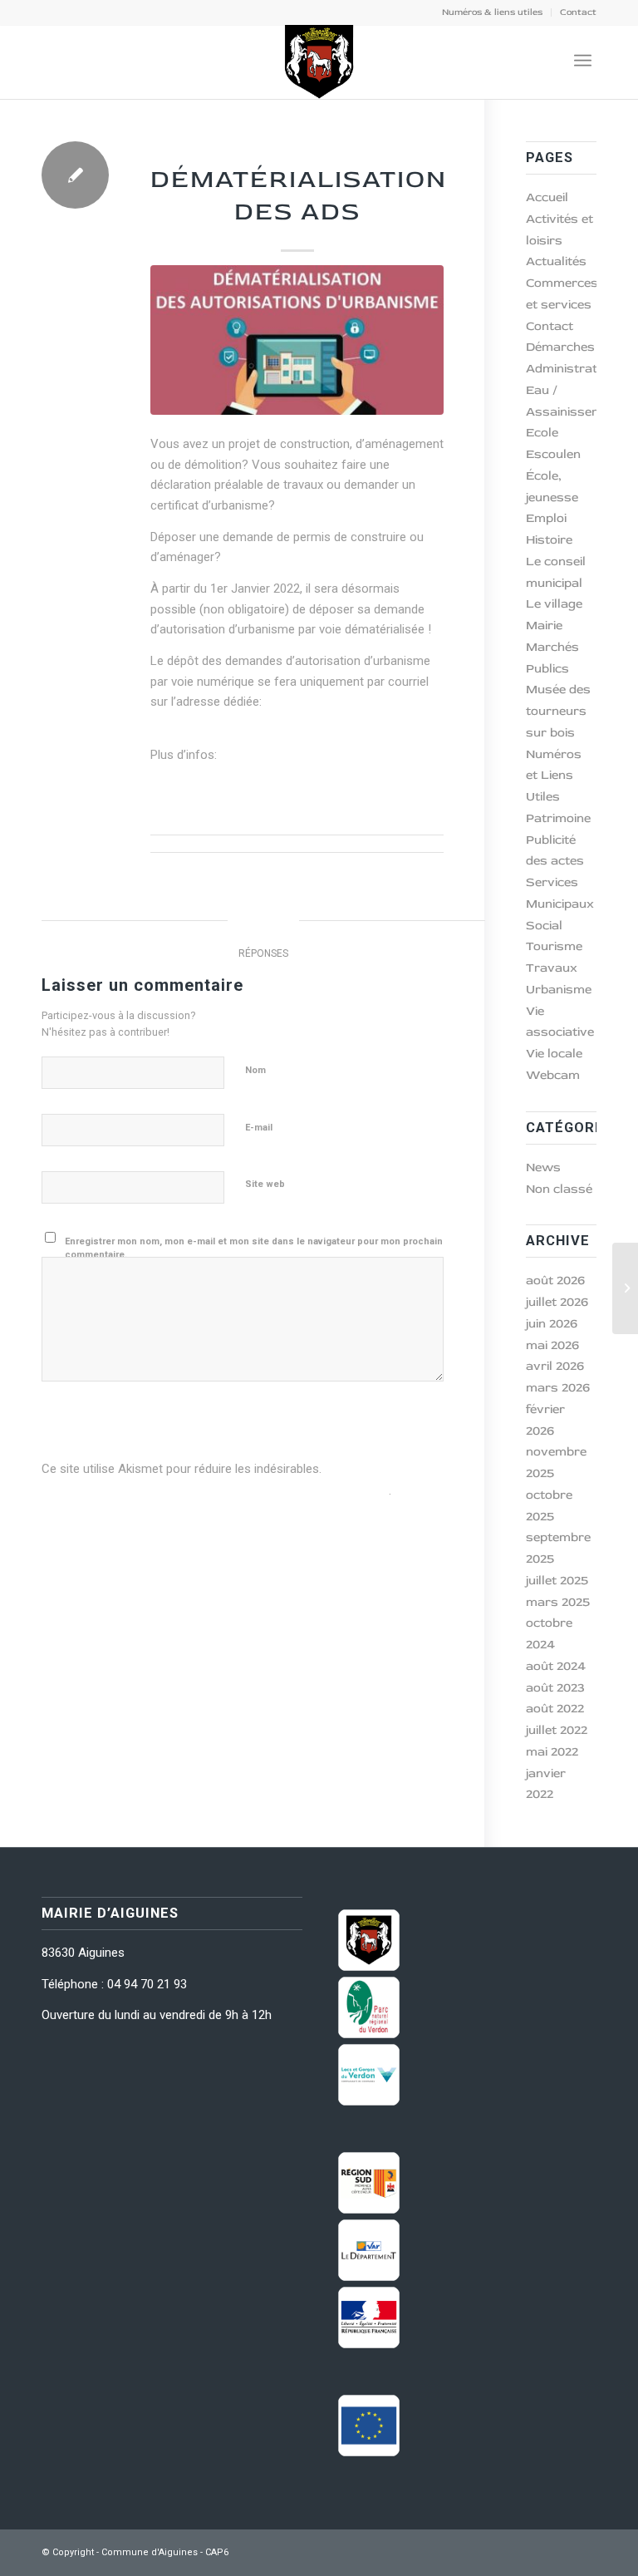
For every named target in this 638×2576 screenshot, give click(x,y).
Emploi (546, 518)
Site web (265, 1184)
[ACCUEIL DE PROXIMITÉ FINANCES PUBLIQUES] (625, 1288)
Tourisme (554, 946)
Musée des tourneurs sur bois (558, 711)
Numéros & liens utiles (492, 12)
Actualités (556, 261)
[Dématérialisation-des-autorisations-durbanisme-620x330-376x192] (297, 340)
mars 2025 (558, 1602)
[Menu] (583, 61)
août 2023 (555, 1688)
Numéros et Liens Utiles (554, 776)
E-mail (263, 1127)
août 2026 (555, 1281)
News (297, 152)
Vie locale (554, 1054)
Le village (554, 604)
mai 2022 (552, 1752)
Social (544, 926)
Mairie (544, 626)
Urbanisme (253, 755)
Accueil (547, 197)
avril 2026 (555, 1366)
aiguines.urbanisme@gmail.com (243, 723)
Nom (259, 1069)
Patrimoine (558, 818)
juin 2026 (552, 1324)
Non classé (559, 1189)
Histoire (549, 540)
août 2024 (556, 1666)
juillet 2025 (557, 1581)
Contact (578, 12)
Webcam (553, 1075)
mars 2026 (558, 1388)
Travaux (552, 968)
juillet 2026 (557, 1302)
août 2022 (555, 1709)
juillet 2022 (557, 1730)
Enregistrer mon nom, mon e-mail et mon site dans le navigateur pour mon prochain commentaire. (254, 1249)
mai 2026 (552, 1345)
